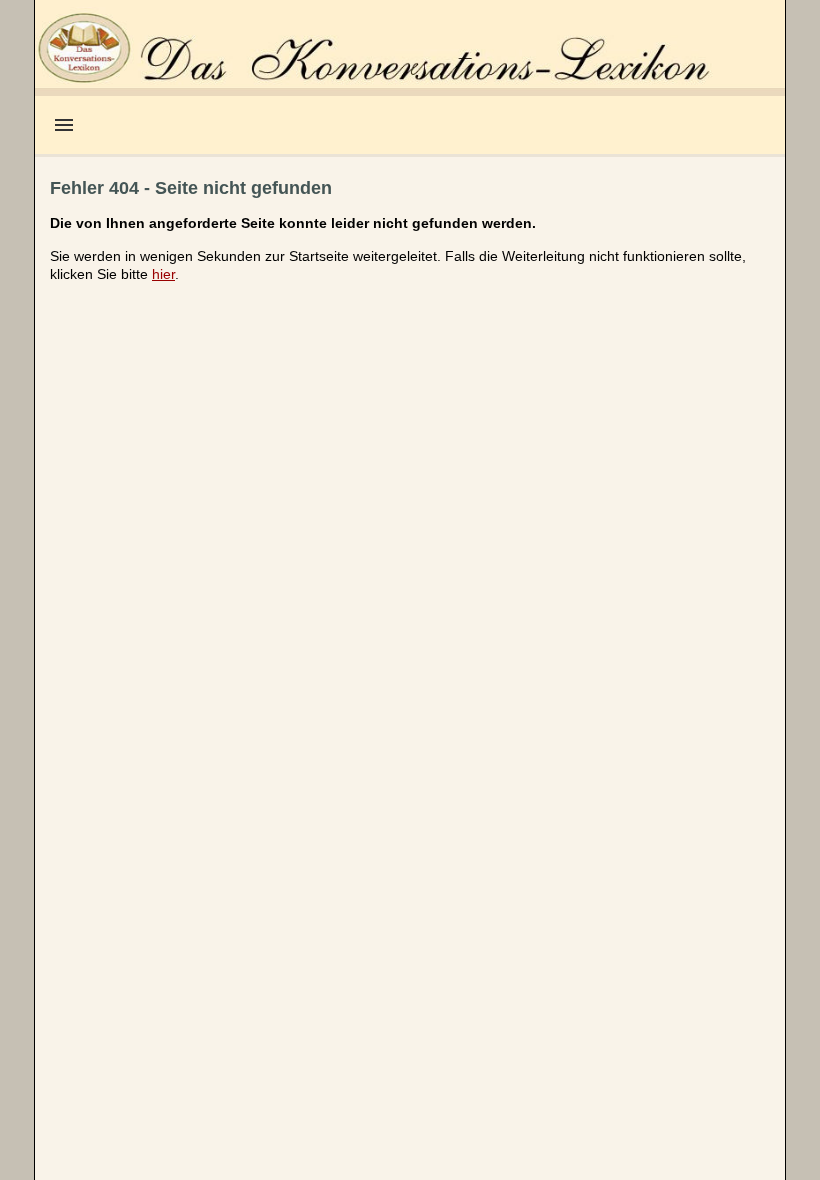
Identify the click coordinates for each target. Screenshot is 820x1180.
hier (163, 274)
